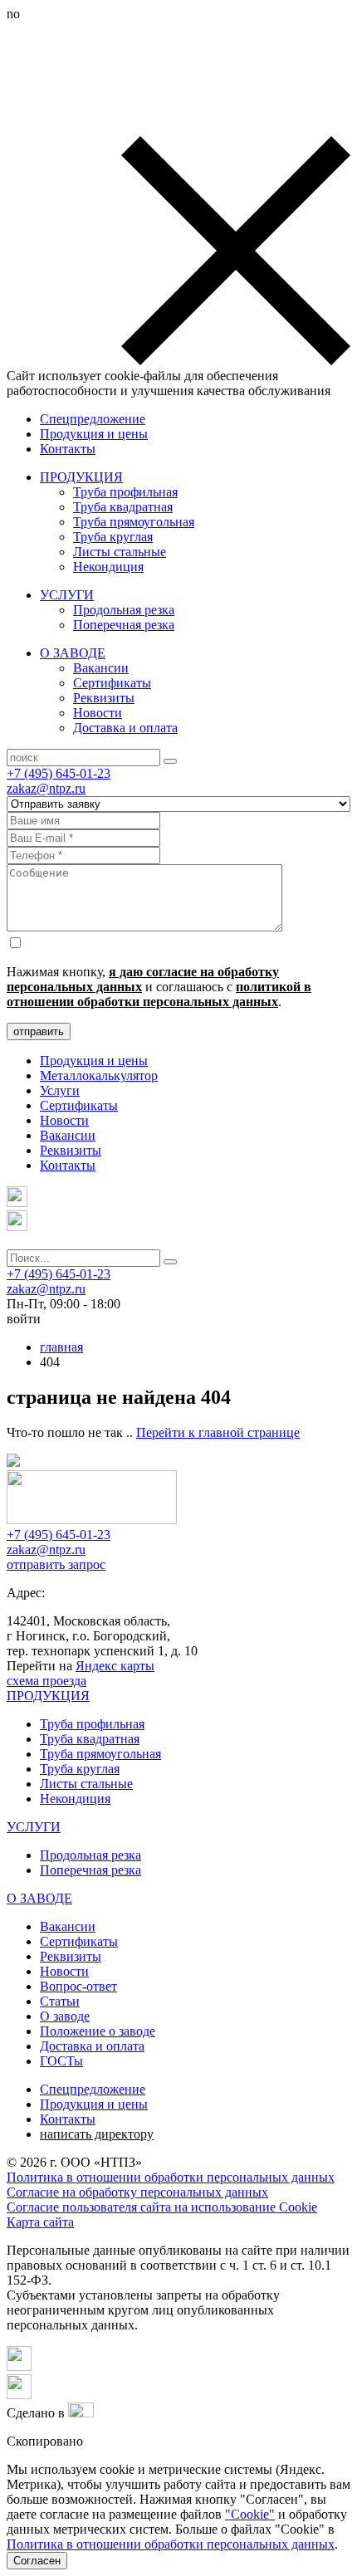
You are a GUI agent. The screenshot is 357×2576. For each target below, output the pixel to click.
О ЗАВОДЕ (73, 653)
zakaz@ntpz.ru (46, 788)
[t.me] (17, 1202)
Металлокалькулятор (99, 1075)
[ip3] (81, 2413)
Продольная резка (124, 610)
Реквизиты (104, 698)
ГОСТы (61, 2061)
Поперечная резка (124, 625)
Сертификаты (112, 683)
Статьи (60, 2001)
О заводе (65, 2016)
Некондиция (108, 567)
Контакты (68, 449)
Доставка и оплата (125, 728)
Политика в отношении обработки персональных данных (171, 2177)
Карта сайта (40, 2222)
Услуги (60, 1090)
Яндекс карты (115, 1666)
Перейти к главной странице (218, 1432)
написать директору (97, 2134)
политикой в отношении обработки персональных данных (159, 994)
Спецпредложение (93, 419)
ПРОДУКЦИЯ (81, 477)
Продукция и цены (94, 434)
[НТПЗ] (92, 1520)
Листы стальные (120, 552)
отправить (39, 1031)
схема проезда (46, 1681)
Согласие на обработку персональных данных (137, 2192)
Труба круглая (113, 537)
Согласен (37, 2561)
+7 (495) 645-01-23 (59, 773)
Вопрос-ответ (78, 1986)
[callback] (17, 1227)
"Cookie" (250, 2514)
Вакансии (101, 668)
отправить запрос (56, 1564)
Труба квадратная (123, 507)
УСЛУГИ (67, 595)
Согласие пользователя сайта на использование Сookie (162, 2207)
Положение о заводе (98, 2031)
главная (61, 1347)
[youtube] (19, 2395)
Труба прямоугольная (134, 522)
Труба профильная (125, 492)
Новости (98, 713)
